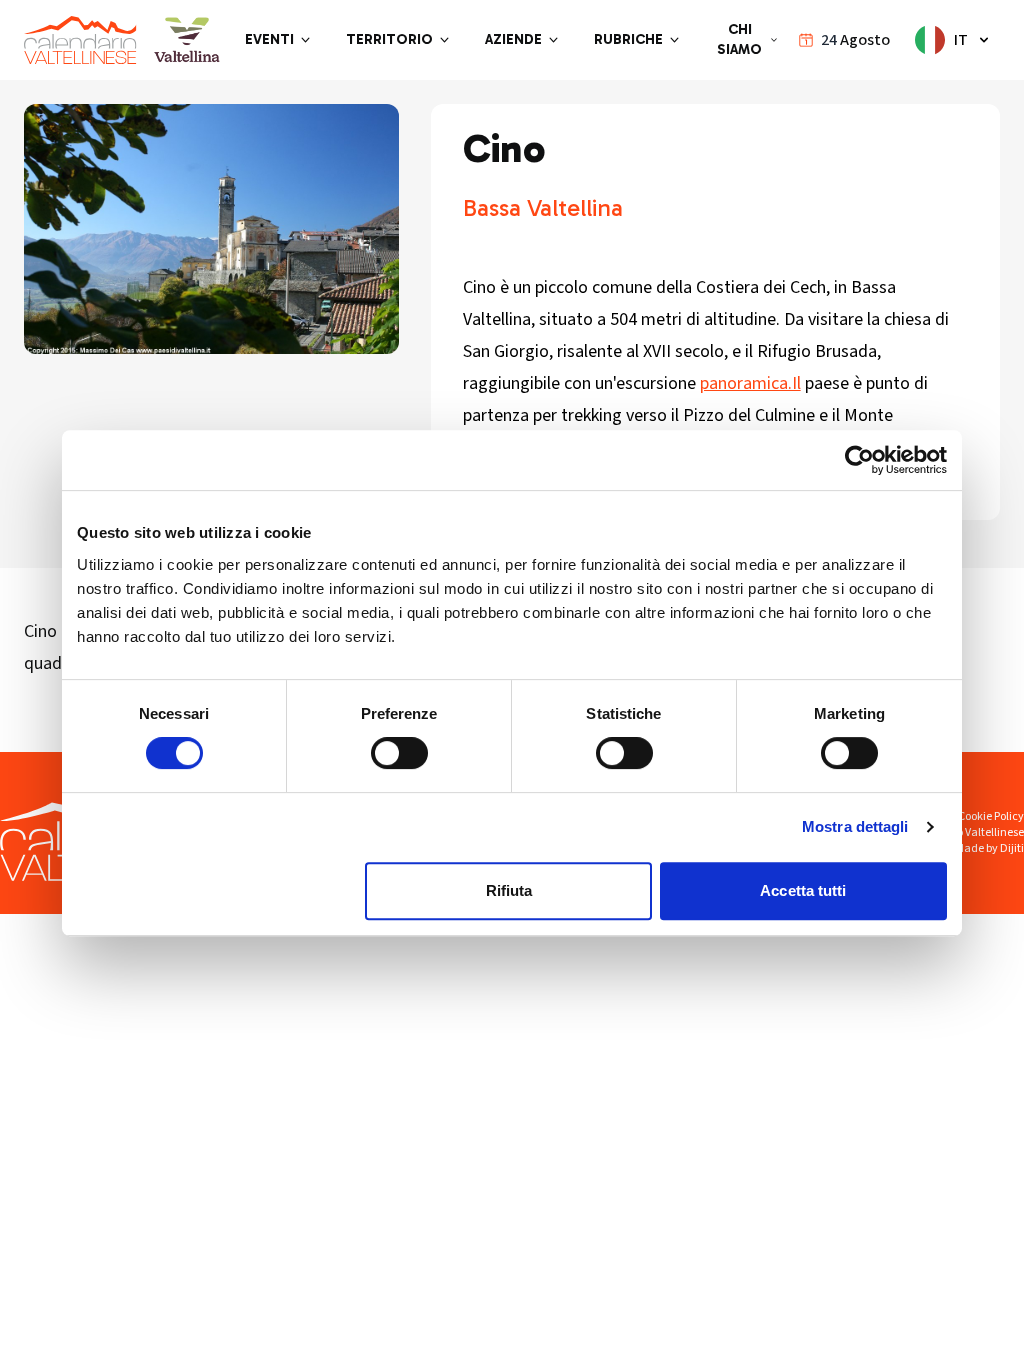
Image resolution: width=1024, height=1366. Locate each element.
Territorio (389, 39)
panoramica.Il (750, 383)
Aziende (513, 39)
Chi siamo (739, 39)
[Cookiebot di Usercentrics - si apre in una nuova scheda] (859, 460)
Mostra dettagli (855, 826)
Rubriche (628, 39)
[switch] (399, 753)
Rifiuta (509, 890)
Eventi (269, 39)
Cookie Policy (991, 816)
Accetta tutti (803, 890)
